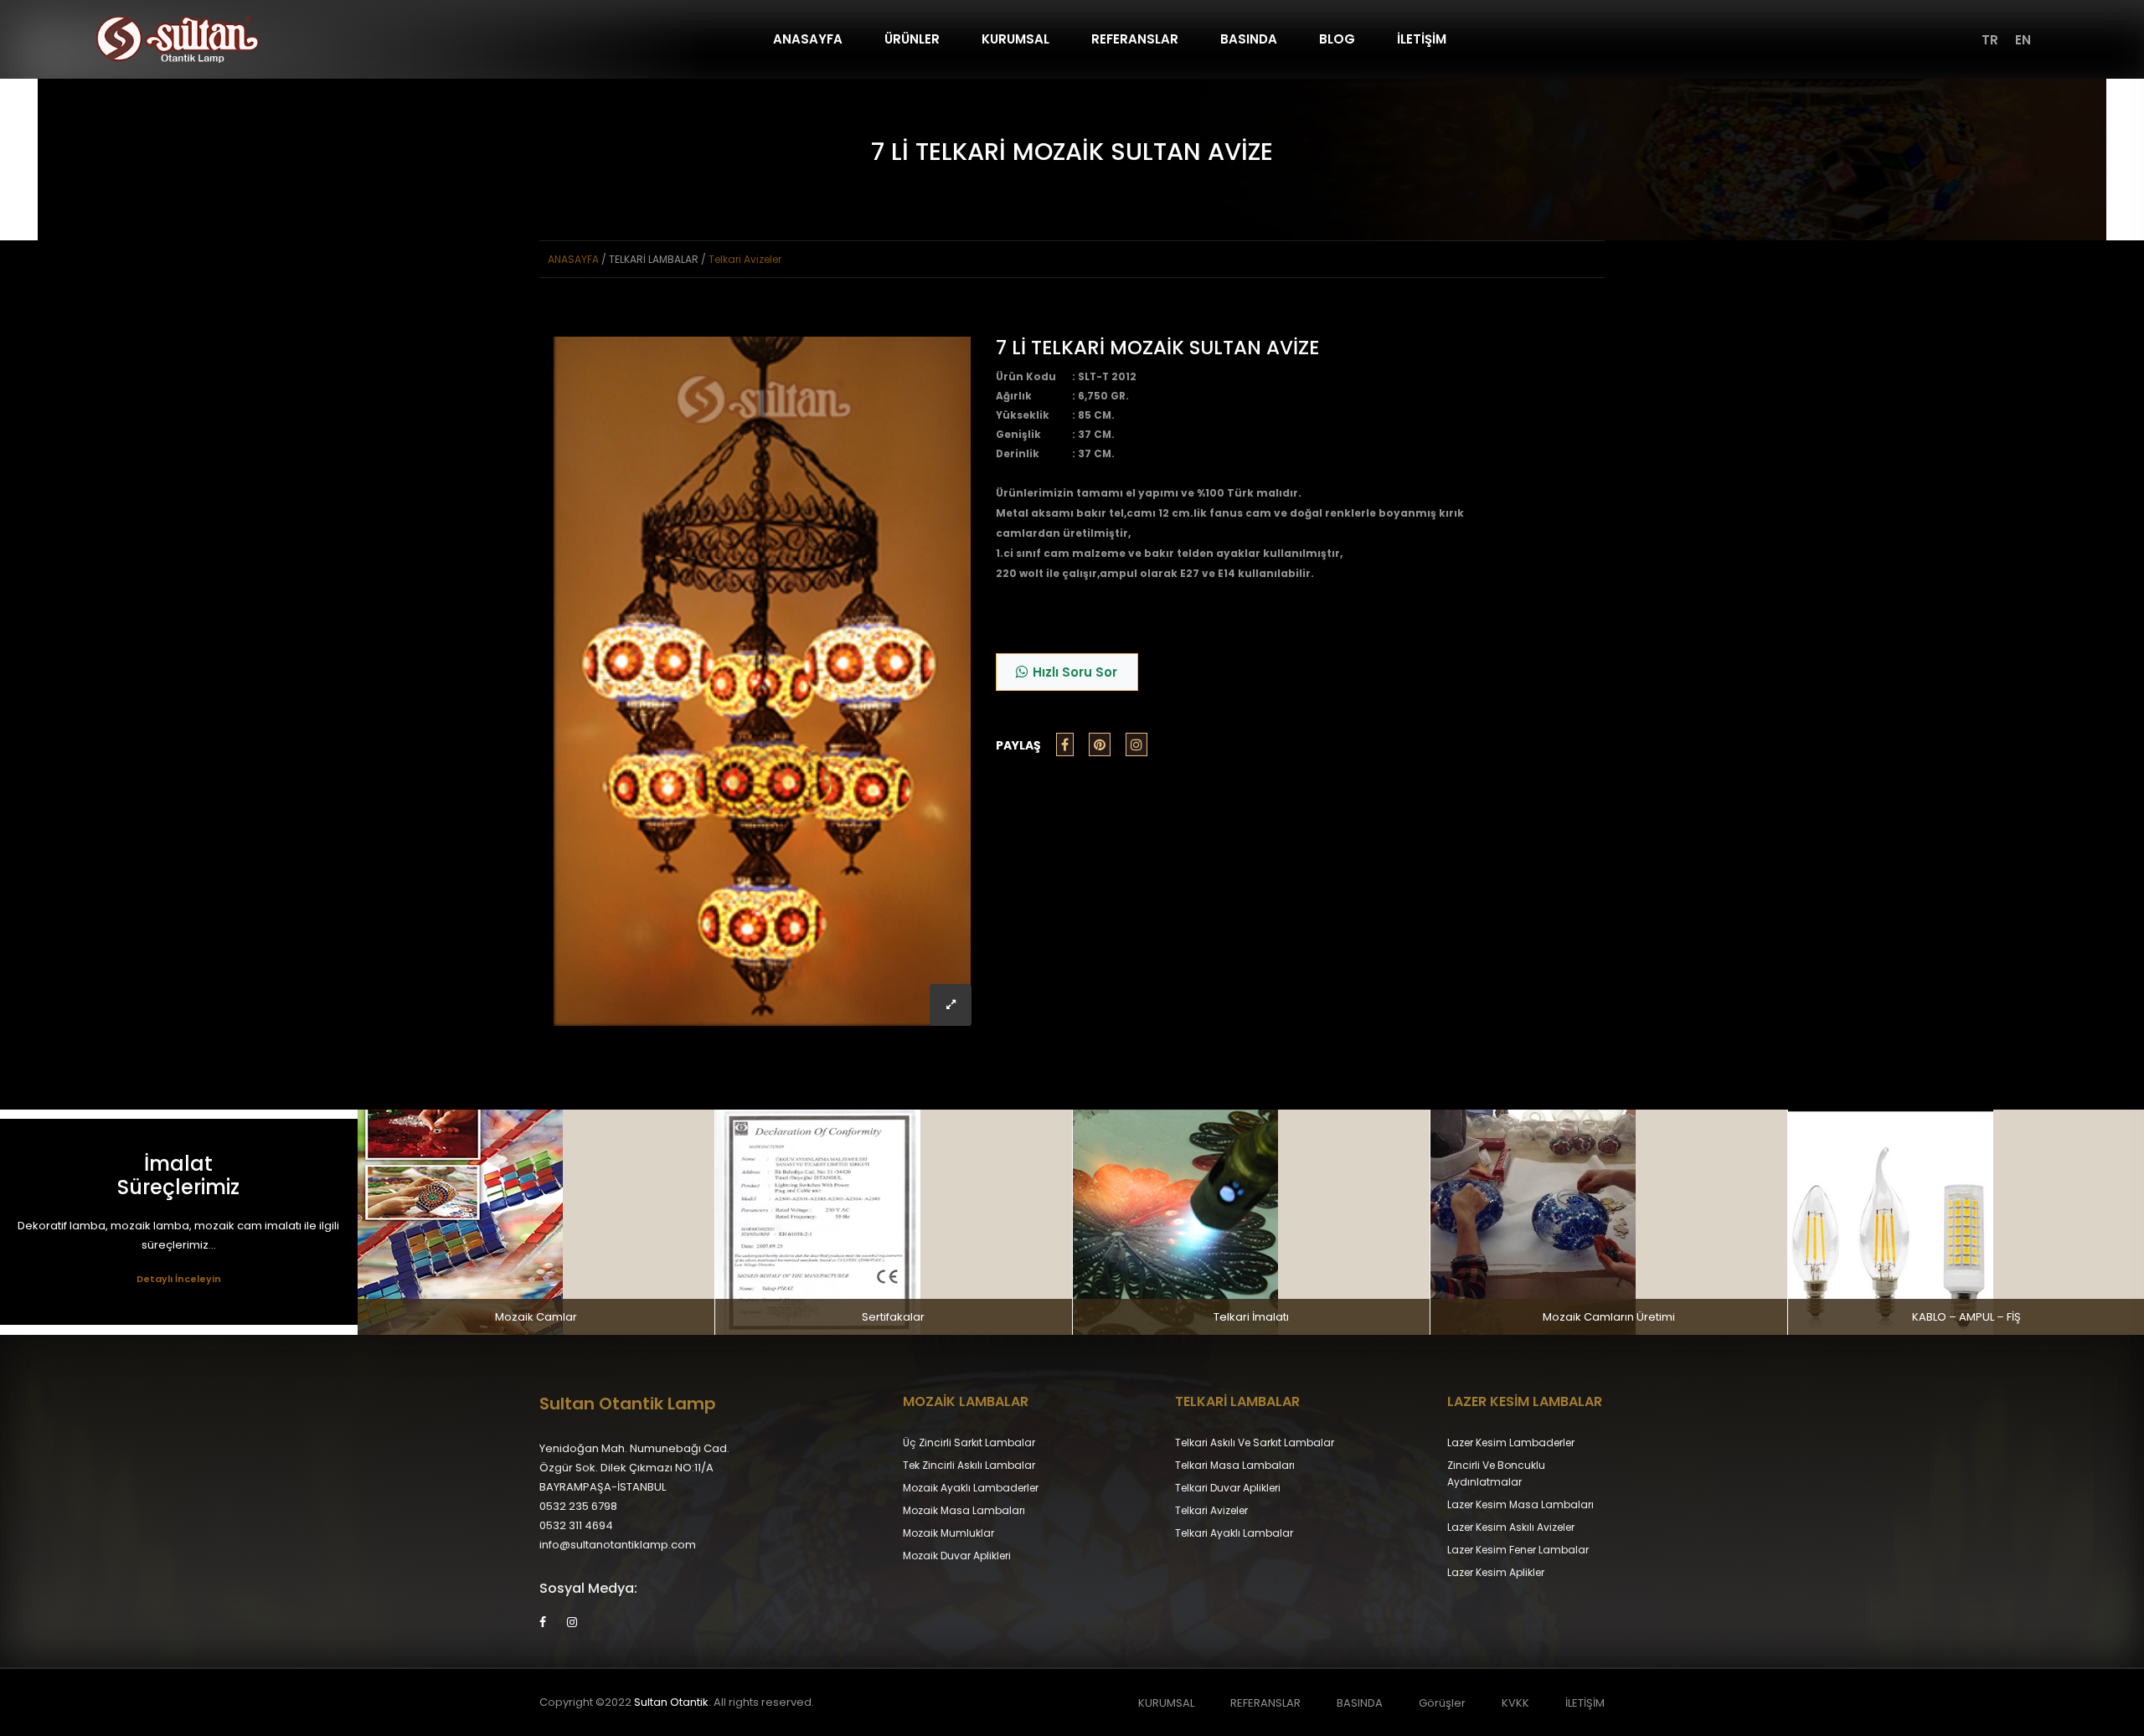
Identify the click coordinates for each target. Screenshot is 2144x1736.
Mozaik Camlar (536, 1317)
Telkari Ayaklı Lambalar (1234, 1533)
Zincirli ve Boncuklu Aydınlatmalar (1496, 1473)
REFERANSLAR (1135, 39)
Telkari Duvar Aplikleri (1228, 1488)
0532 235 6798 (578, 1506)
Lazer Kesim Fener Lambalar (1518, 1550)
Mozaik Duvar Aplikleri (957, 1556)
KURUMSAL (1015, 39)
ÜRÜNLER (912, 39)
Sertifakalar (893, 1317)
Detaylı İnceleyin (179, 1279)
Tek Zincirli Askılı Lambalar (969, 1465)
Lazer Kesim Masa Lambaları (1520, 1504)
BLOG (1337, 39)
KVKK (1515, 1703)
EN (2023, 40)
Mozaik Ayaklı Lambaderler (971, 1488)
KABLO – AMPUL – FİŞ (1966, 1317)
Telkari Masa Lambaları (1235, 1465)
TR (1990, 40)
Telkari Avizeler (745, 259)
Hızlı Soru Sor (1075, 672)
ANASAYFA (808, 39)
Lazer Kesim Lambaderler (1511, 1442)
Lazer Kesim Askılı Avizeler (1511, 1527)
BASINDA (1249, 39)
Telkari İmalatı (1251, 1317)
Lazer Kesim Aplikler (1496, 1572)
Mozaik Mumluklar (948, 1533)
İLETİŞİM (1422, 39)
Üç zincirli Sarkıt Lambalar (969, 1442)
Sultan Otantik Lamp (628, 1404)
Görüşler (1442, 1703)
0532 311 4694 (576, 1525)
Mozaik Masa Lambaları (964, 1510)
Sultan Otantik (671, 1702)
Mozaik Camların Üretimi (1609, 1317)
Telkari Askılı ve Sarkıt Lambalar (1255, 1442)
